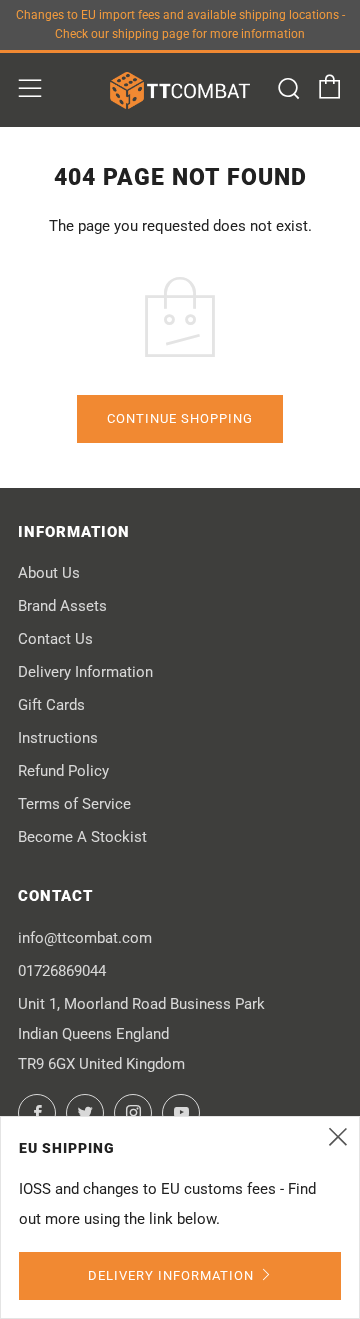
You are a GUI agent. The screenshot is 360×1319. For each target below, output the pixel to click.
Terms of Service (74, 804)
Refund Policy (63, 771)
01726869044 (62, 971)
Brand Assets (62, 606)
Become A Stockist (82, 837)
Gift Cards (51, 705)
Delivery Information (85, 672)
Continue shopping (180, 418)
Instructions (58, 738)
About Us (49, 573)
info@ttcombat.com (85, 938)
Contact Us (55, 639)
